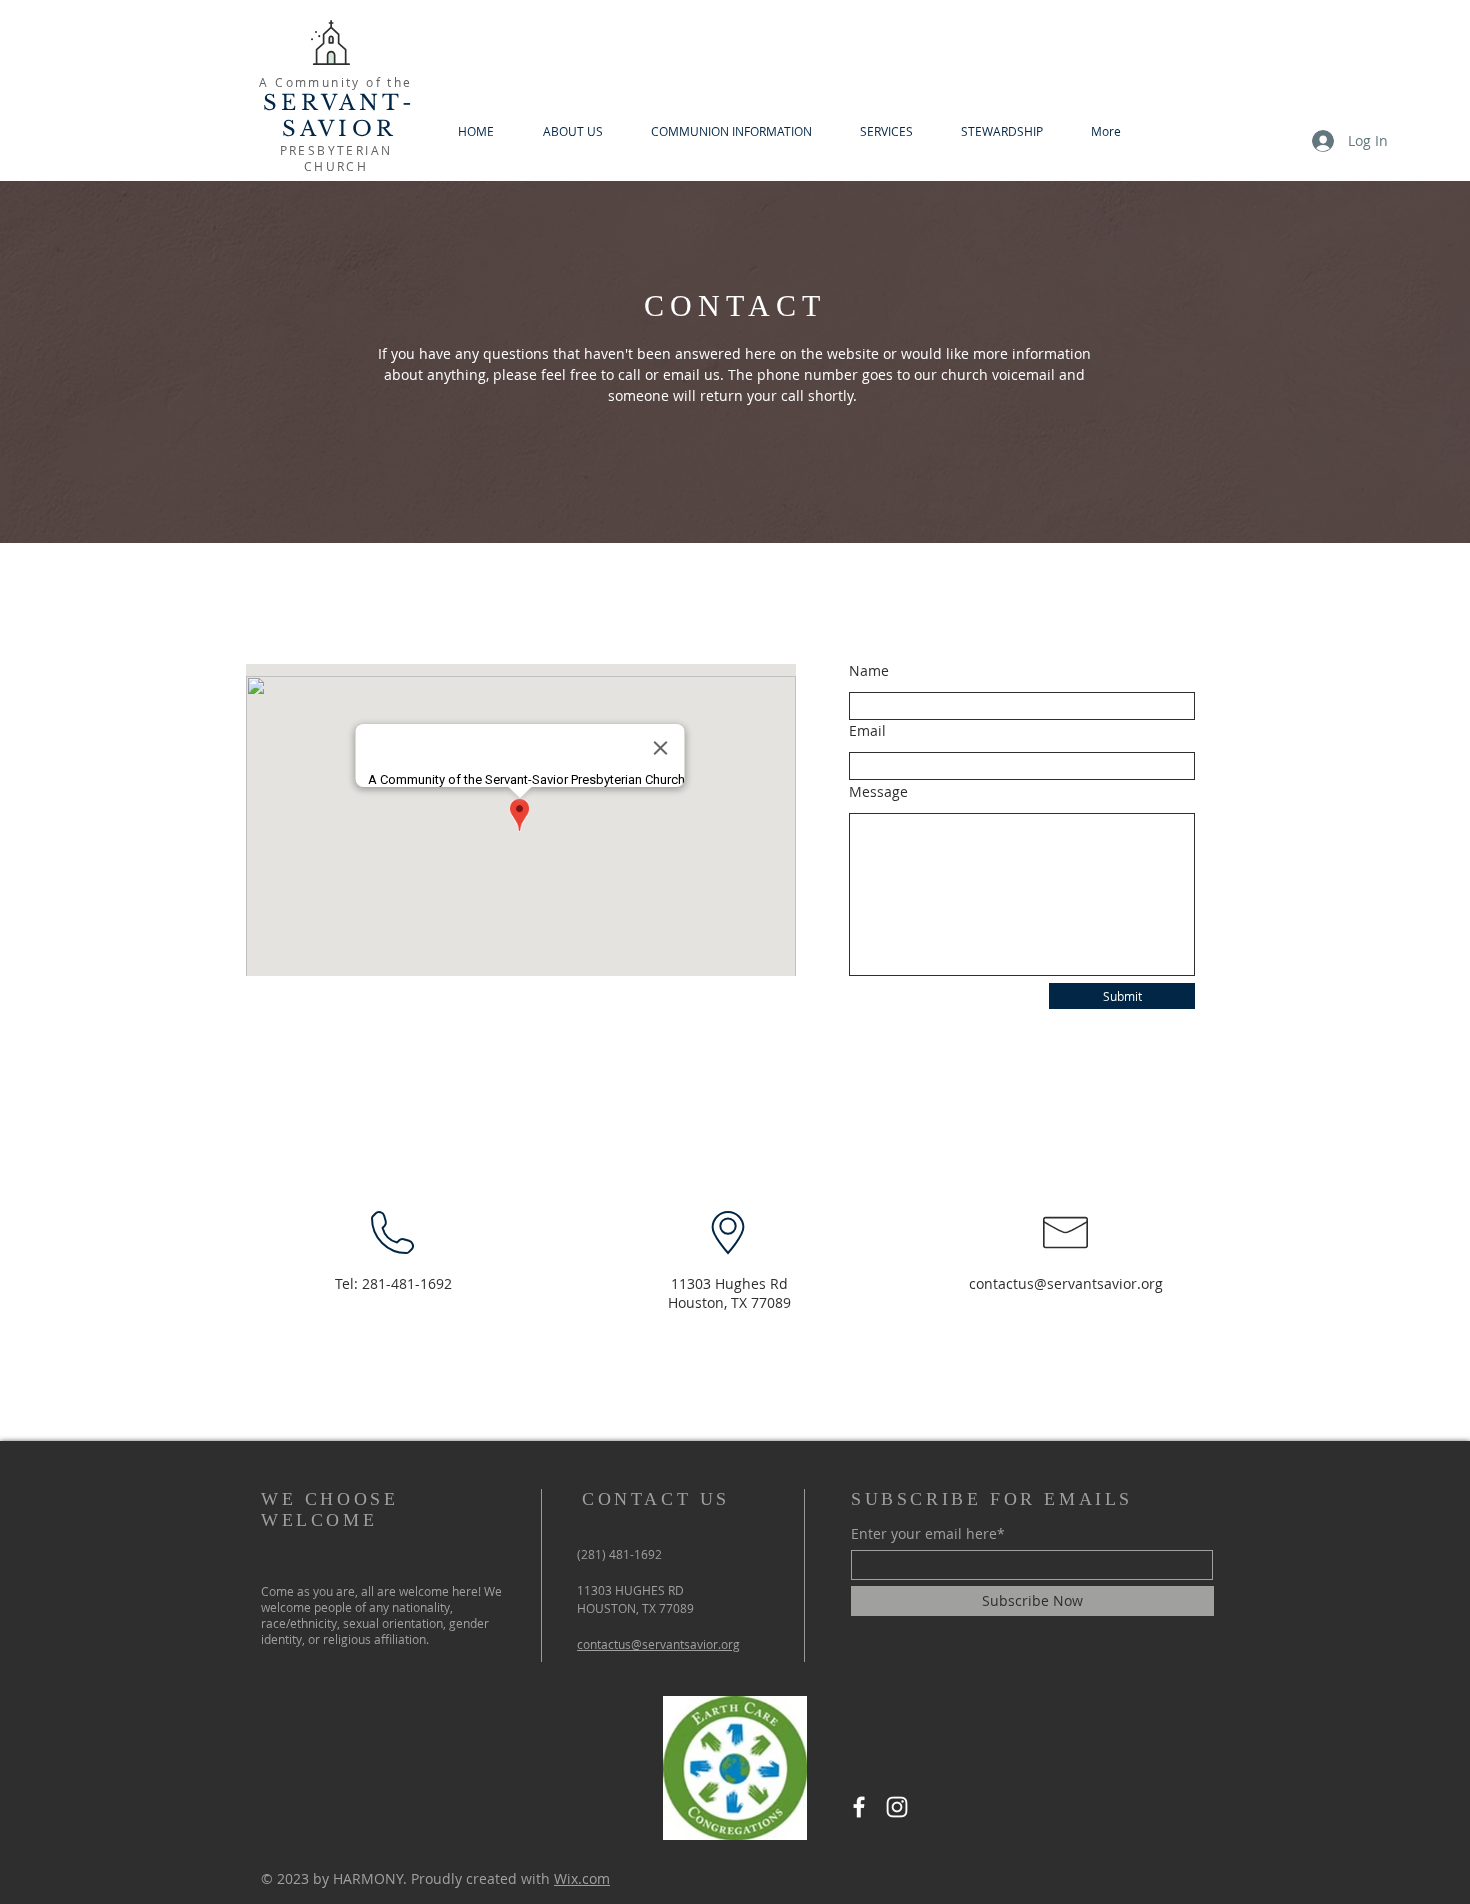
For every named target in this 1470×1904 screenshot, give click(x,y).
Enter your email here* (928, 1534)
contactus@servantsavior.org (1066, 1283)
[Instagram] (897, 1807)
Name (869, 671)
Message (878, 792)
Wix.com (582, 1878)
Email (867, 731)
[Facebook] (859, 1807)
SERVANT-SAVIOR (339, 116)
